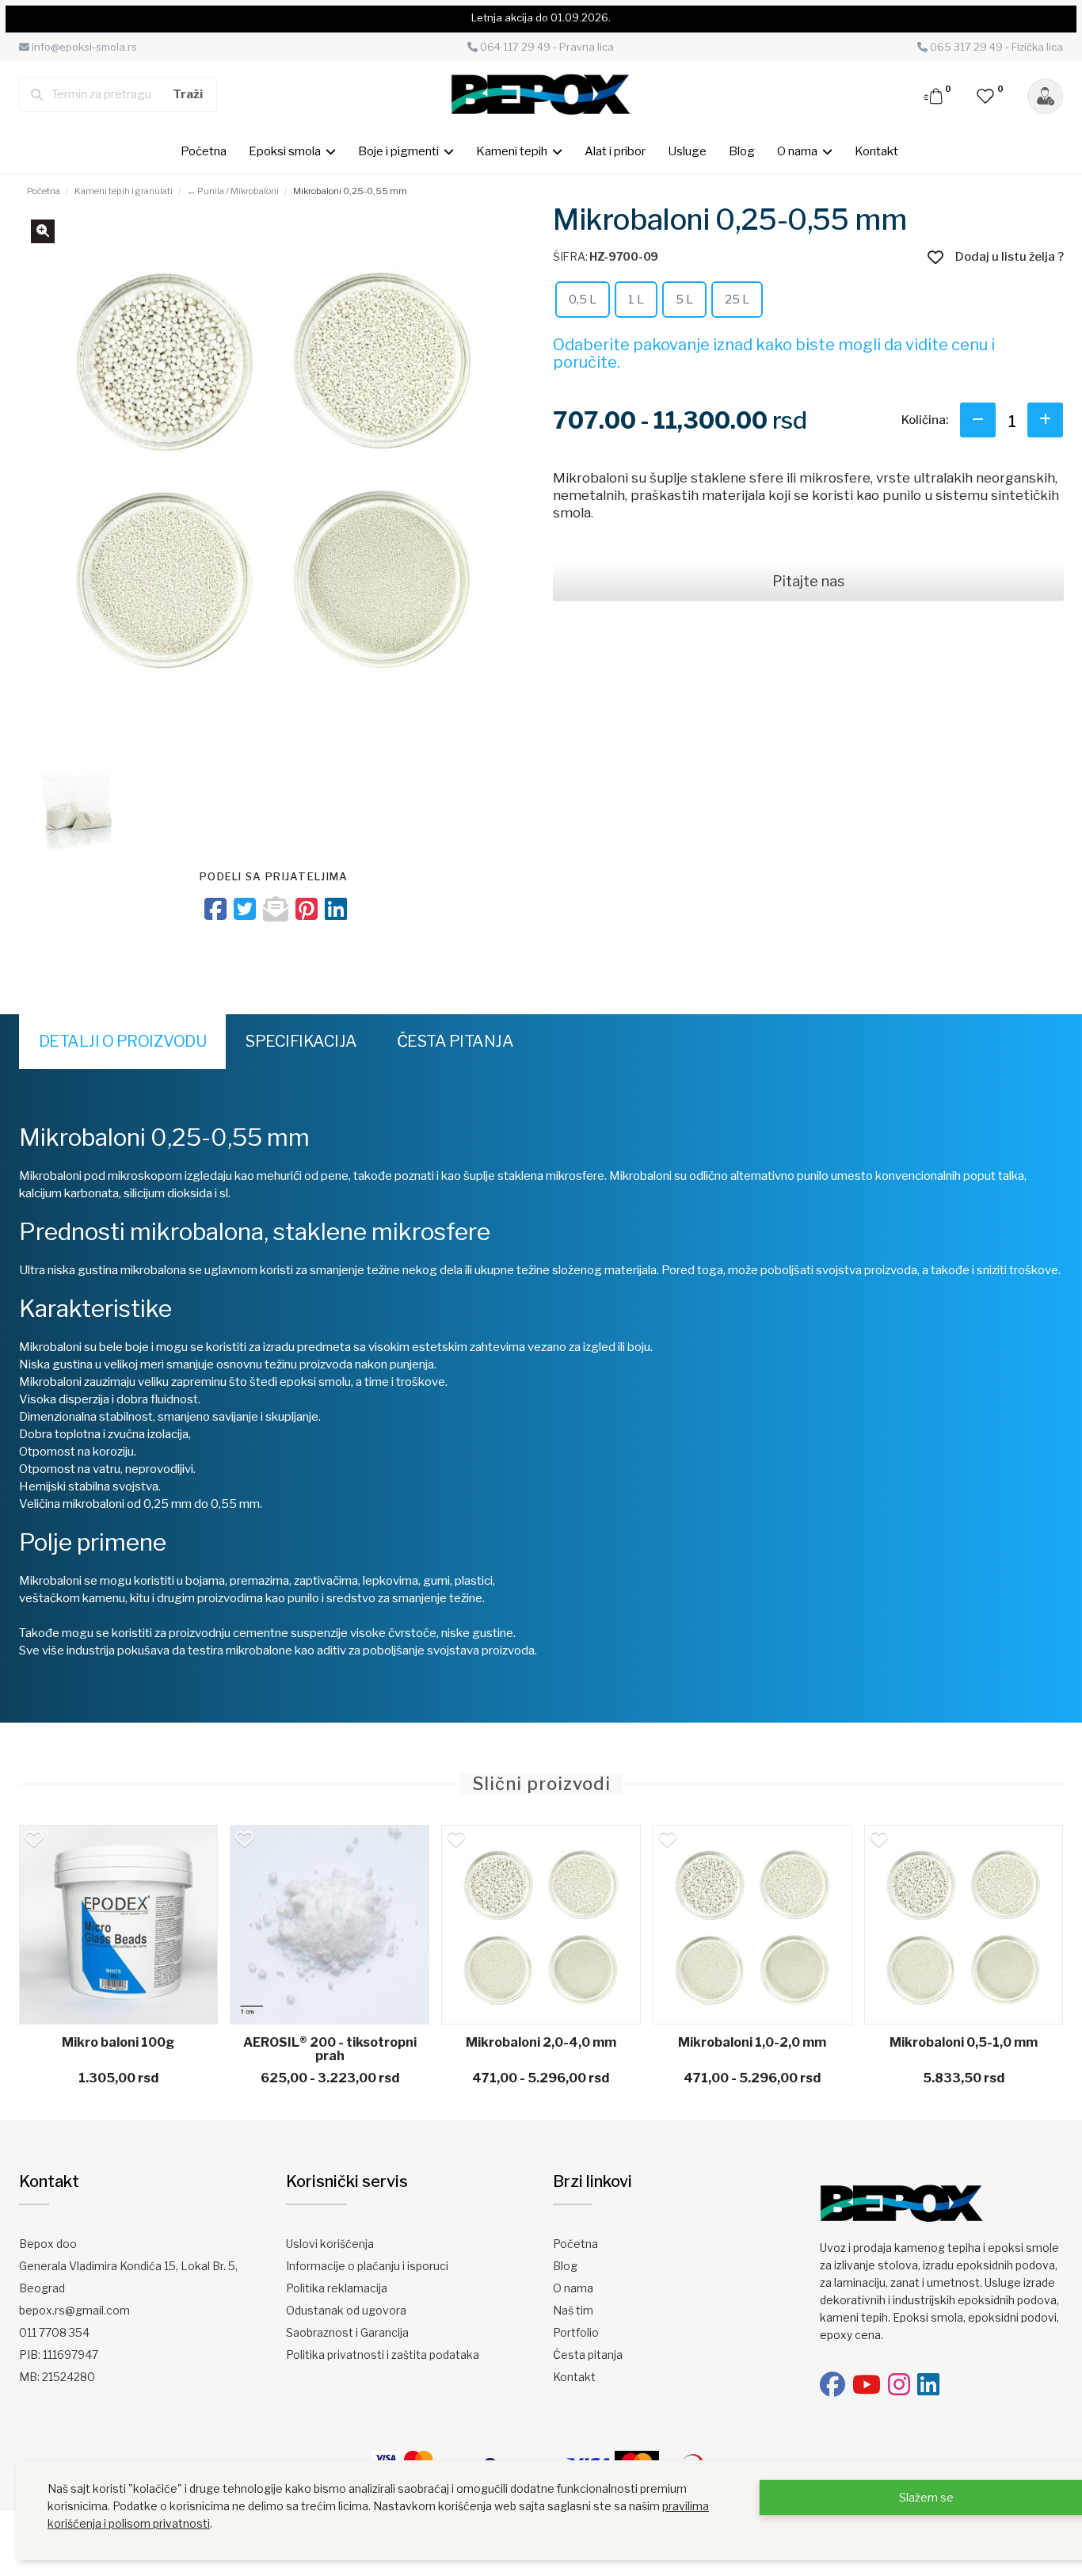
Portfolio (576, 2332)
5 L (684, 300)
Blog (742, 151)
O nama (573, 2288)
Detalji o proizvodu (123, 1041)
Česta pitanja (455, 1041)
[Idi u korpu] (934, 95)
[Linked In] (928, 2385)
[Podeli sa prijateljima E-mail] (276, 909)
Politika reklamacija (337, 2288)
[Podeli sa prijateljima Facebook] (215, 909)
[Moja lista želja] (986, 95)
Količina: (925, 420)
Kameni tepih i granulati (124, 191)
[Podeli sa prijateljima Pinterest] (307, 909)
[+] (1045, 420)
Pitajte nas (808, 581)
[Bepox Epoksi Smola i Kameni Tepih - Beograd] (541, 93)
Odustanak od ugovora (346, 2310)
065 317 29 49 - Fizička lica (995, 47)
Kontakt (876, 151)
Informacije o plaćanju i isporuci (367, 2266)
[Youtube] (867, 2385)
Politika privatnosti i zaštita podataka (383, 2355)
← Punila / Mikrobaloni (233, 191)
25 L (737, 300)
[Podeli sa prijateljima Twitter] (245, 909)
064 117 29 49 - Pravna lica (546, 47)
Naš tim (573, 2310)
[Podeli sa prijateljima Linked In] (336, 909)
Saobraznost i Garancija (347, 2332)
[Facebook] (832, 2385)
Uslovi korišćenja (330, 2244)
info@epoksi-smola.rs (83, 47)
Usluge (687, 151)
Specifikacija (301, 1041)
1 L (636, 300)
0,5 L (583, 300)
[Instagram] (899, 2385)
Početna (204, 151)
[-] (978, 420)
